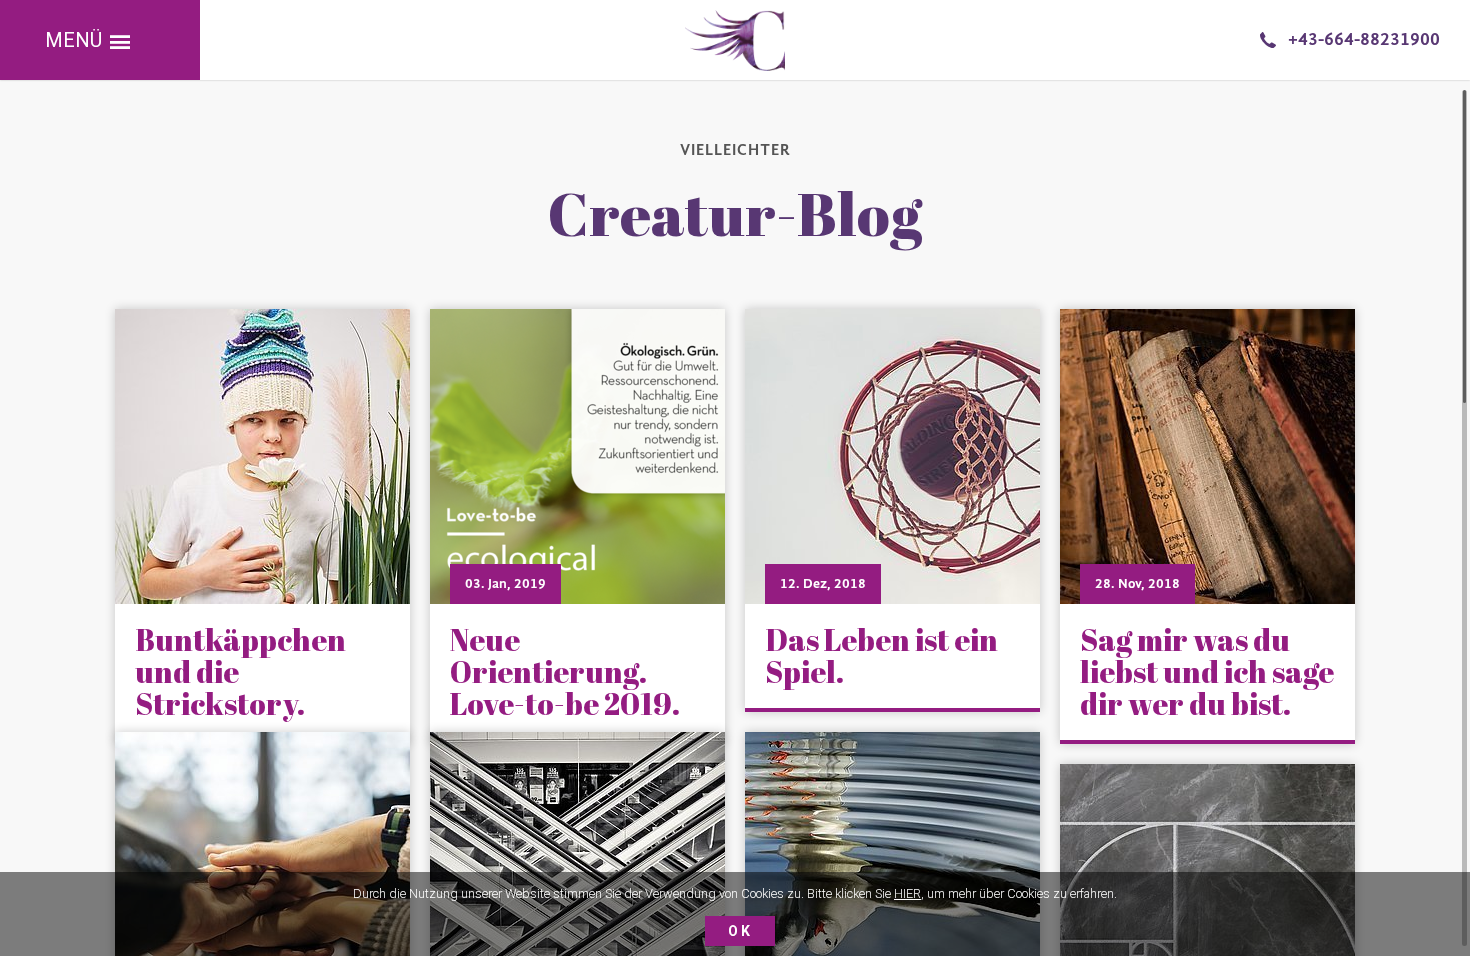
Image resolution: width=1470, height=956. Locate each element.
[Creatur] (735, 40)
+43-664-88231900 (1364, 39)
